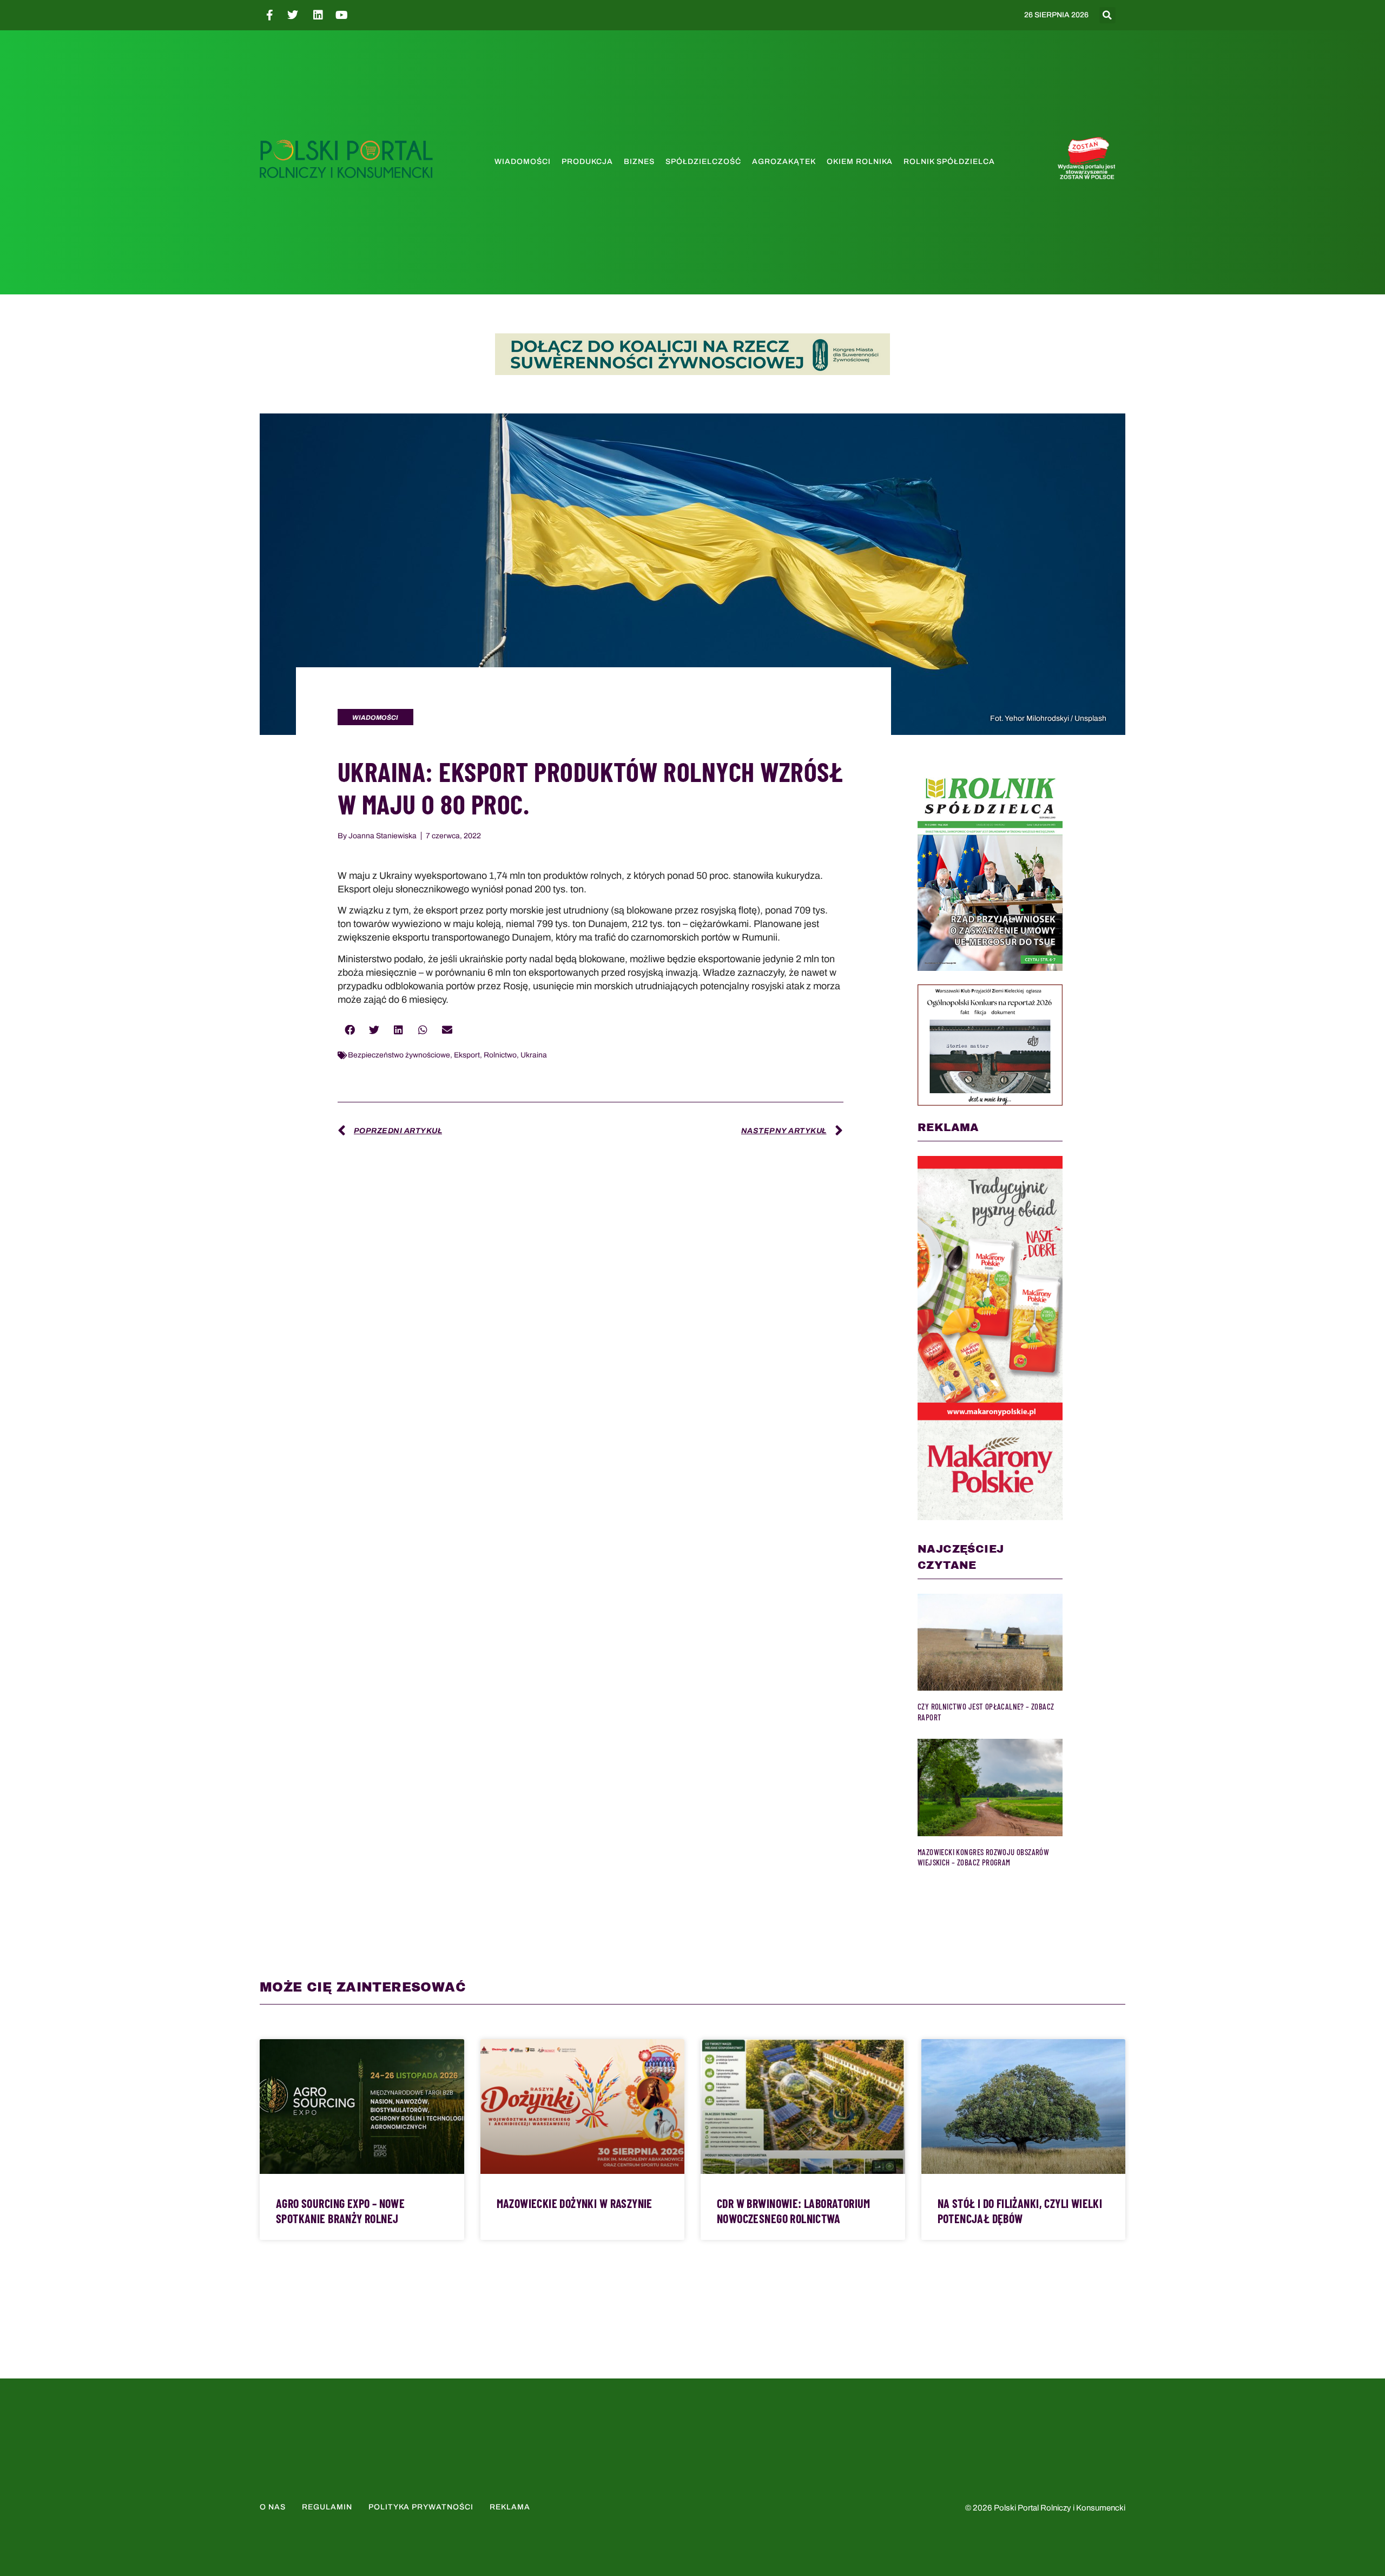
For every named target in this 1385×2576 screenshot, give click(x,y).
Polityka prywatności (421, 2507)
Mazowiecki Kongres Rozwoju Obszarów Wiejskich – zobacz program (983, 1857)
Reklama (510, 2507)
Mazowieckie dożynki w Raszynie (575, 2203)
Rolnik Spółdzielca (949, 162)
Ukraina (534, 1055)
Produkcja (587, 162)
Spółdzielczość (703, 162)
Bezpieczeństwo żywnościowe (399, 1055)
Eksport (467, 1055)
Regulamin (327, 2507)
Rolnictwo (500, 1055)
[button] (1107, 15)
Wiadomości (523, 162)
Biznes (639, 162)
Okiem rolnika (860, 162)
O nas (273, 2507)
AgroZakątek (784, 162)
